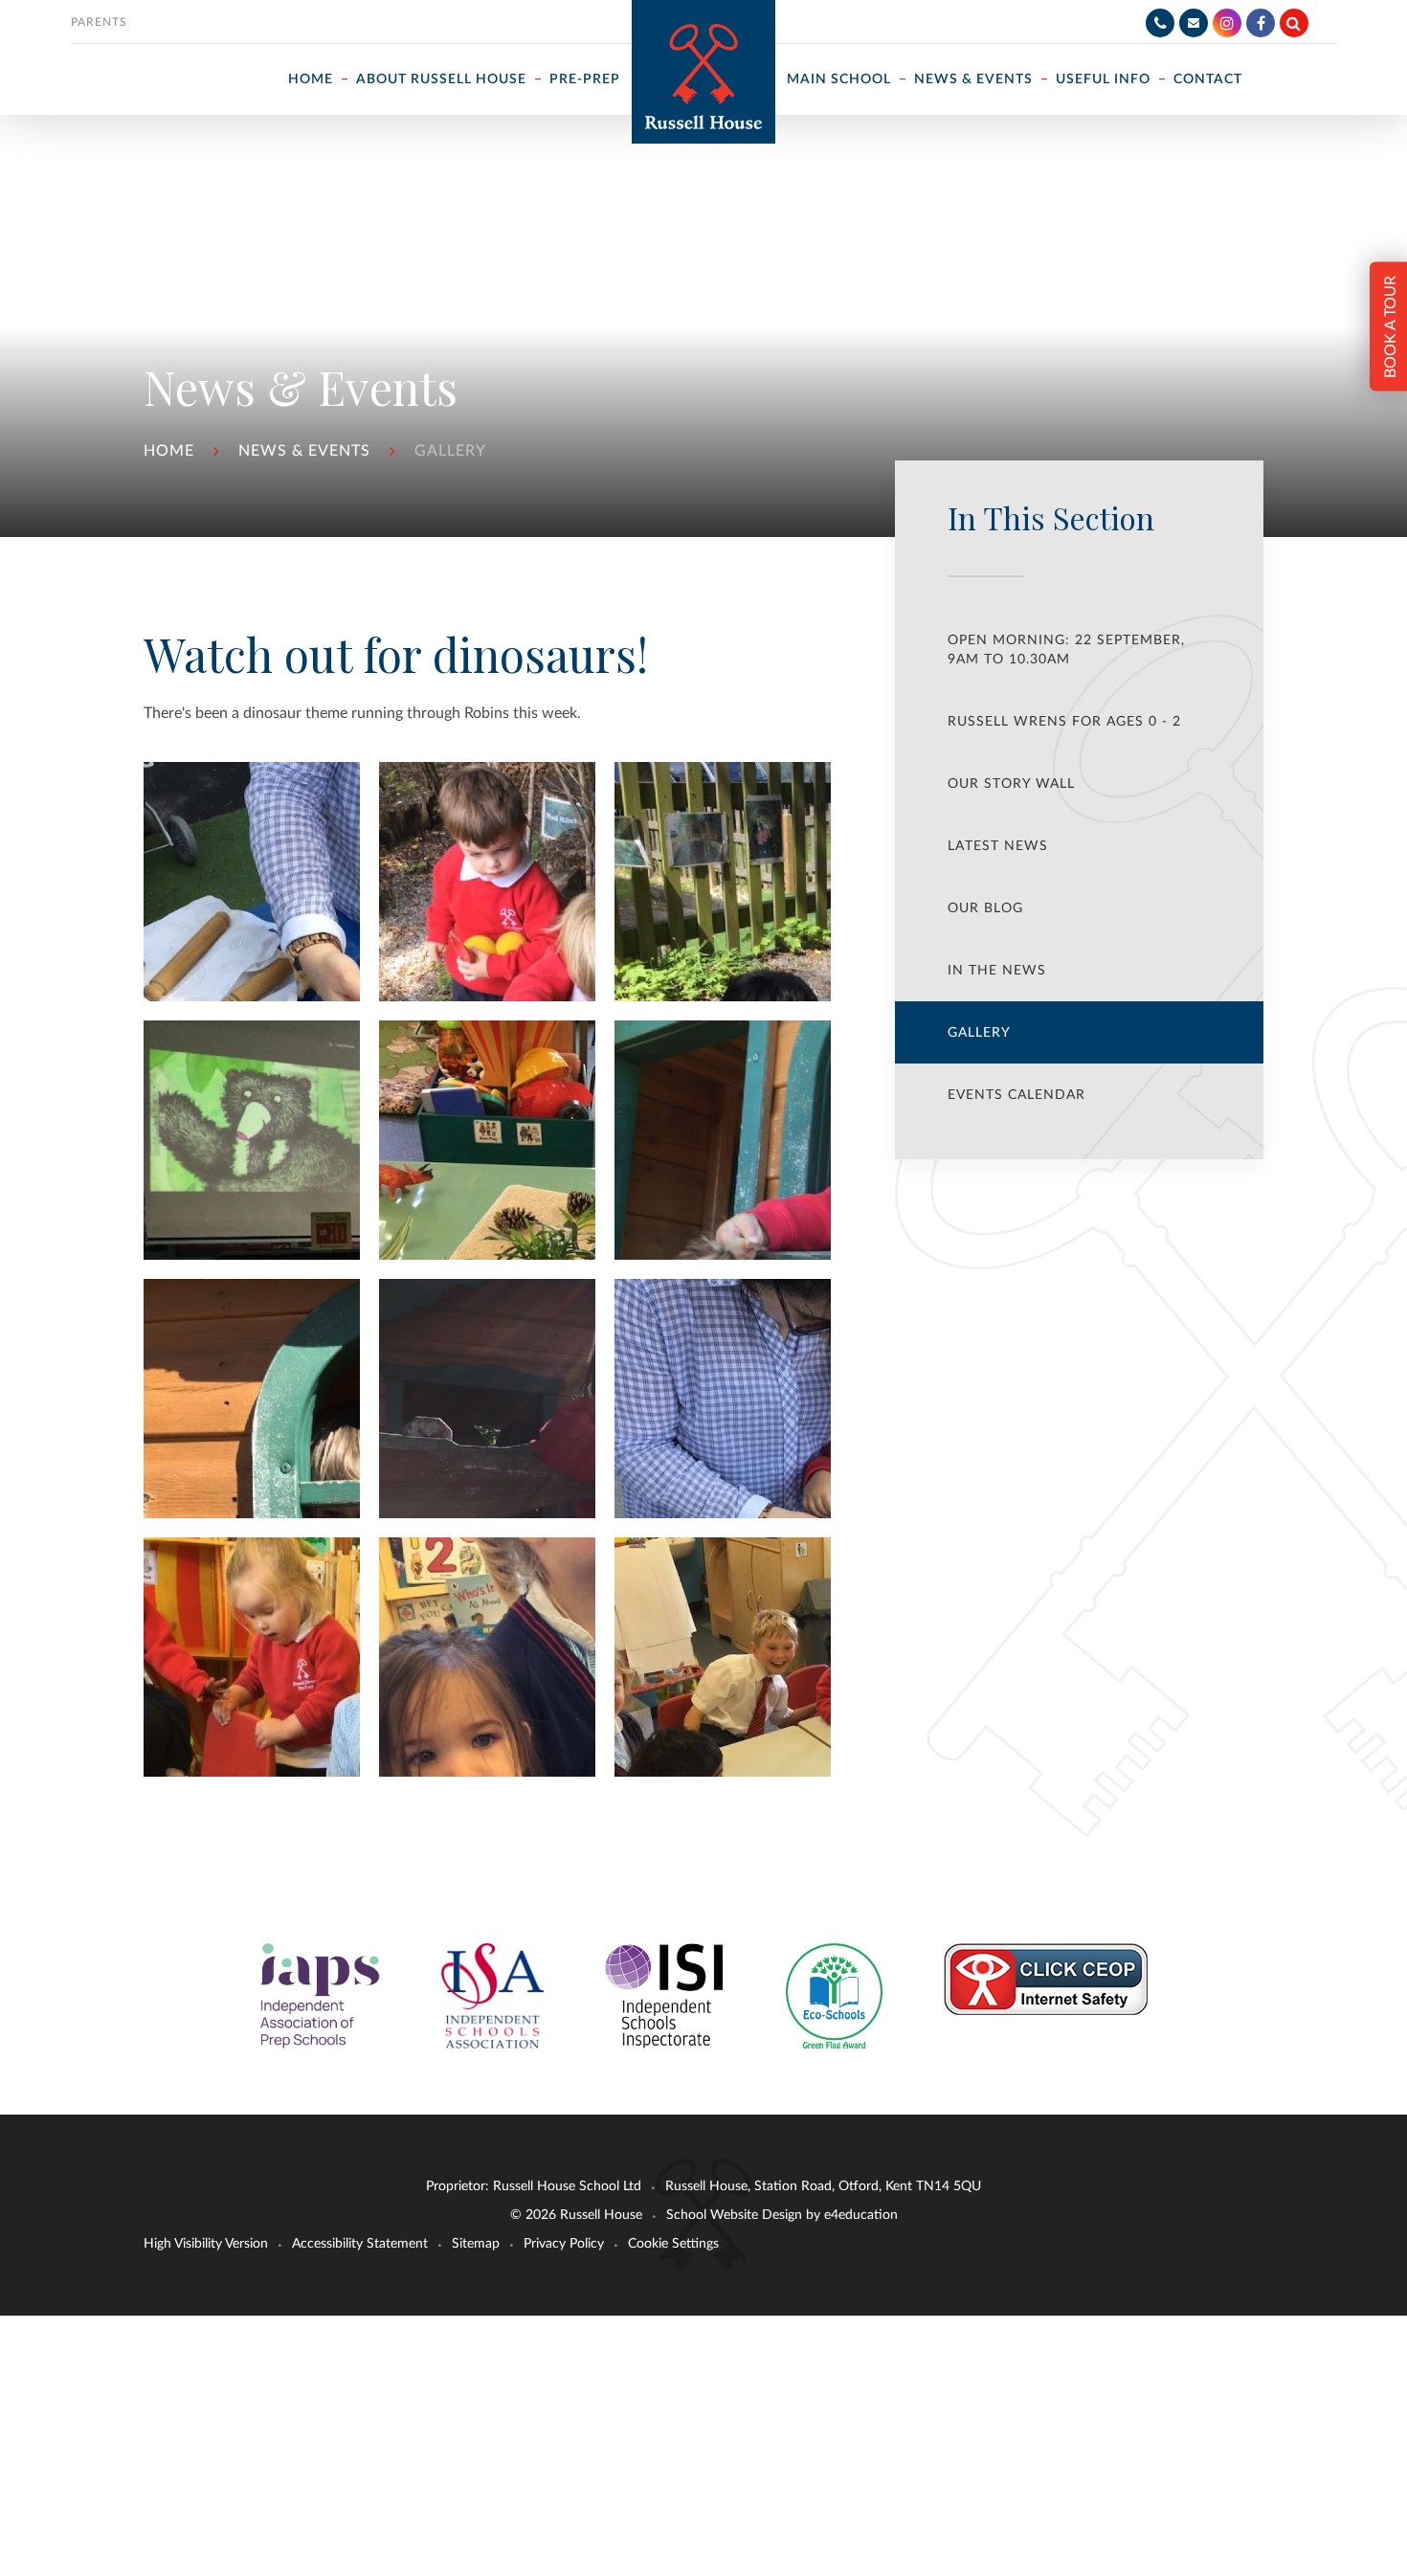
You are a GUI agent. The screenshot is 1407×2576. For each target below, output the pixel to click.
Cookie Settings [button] (673, 2244)
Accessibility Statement (360, 2244)
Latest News (998, 846)
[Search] (1294, 23)
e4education (861, 2215)
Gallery (450, 451)
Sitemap (476, 2244)
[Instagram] (1227, 23)
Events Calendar (1016, 1095)
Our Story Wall (1011, 784)
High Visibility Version (206, 2244)
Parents (99, 22)
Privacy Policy (564, 2244)
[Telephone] (1160, 23)
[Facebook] (1261, 23)
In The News (997, 971)
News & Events (304, 451)
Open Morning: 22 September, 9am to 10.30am (1066, 650)
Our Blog (985, 908)
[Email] (1194, 23)
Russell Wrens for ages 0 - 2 (1064, 722)
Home (169, 451)
